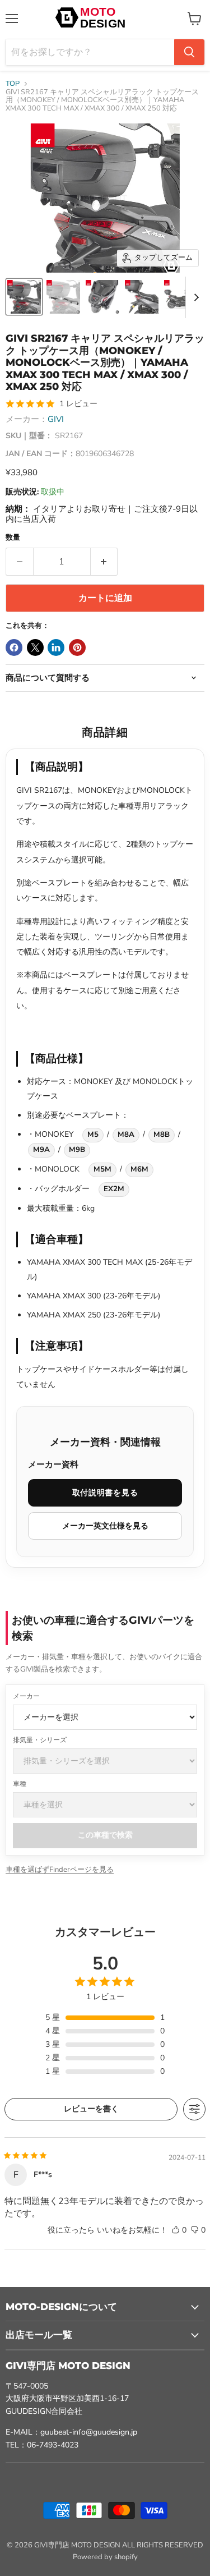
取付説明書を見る (105, 1493)
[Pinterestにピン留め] (77, 648)
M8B (162, 1135)
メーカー (26, 1696)
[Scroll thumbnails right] (194, 297)
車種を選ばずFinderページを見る (60, 1870)
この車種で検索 (105, 1835)
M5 (93, 1135)
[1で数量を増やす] (104, 562)
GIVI (56, 419)
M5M (102, 1169)
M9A (41, 1150)
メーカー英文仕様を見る (105, 1526)
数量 (13, 538)
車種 (20, 1784)
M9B (77, 1150)
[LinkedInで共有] (56, 648)
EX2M (114, 1189)
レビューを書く (91, 2109)
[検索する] (189, 52)
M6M (139, 1169)
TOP (13, 84)
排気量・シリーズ (40, 1740)
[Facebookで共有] (14, 648)
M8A (126, 1135)
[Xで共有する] (35, 648)
